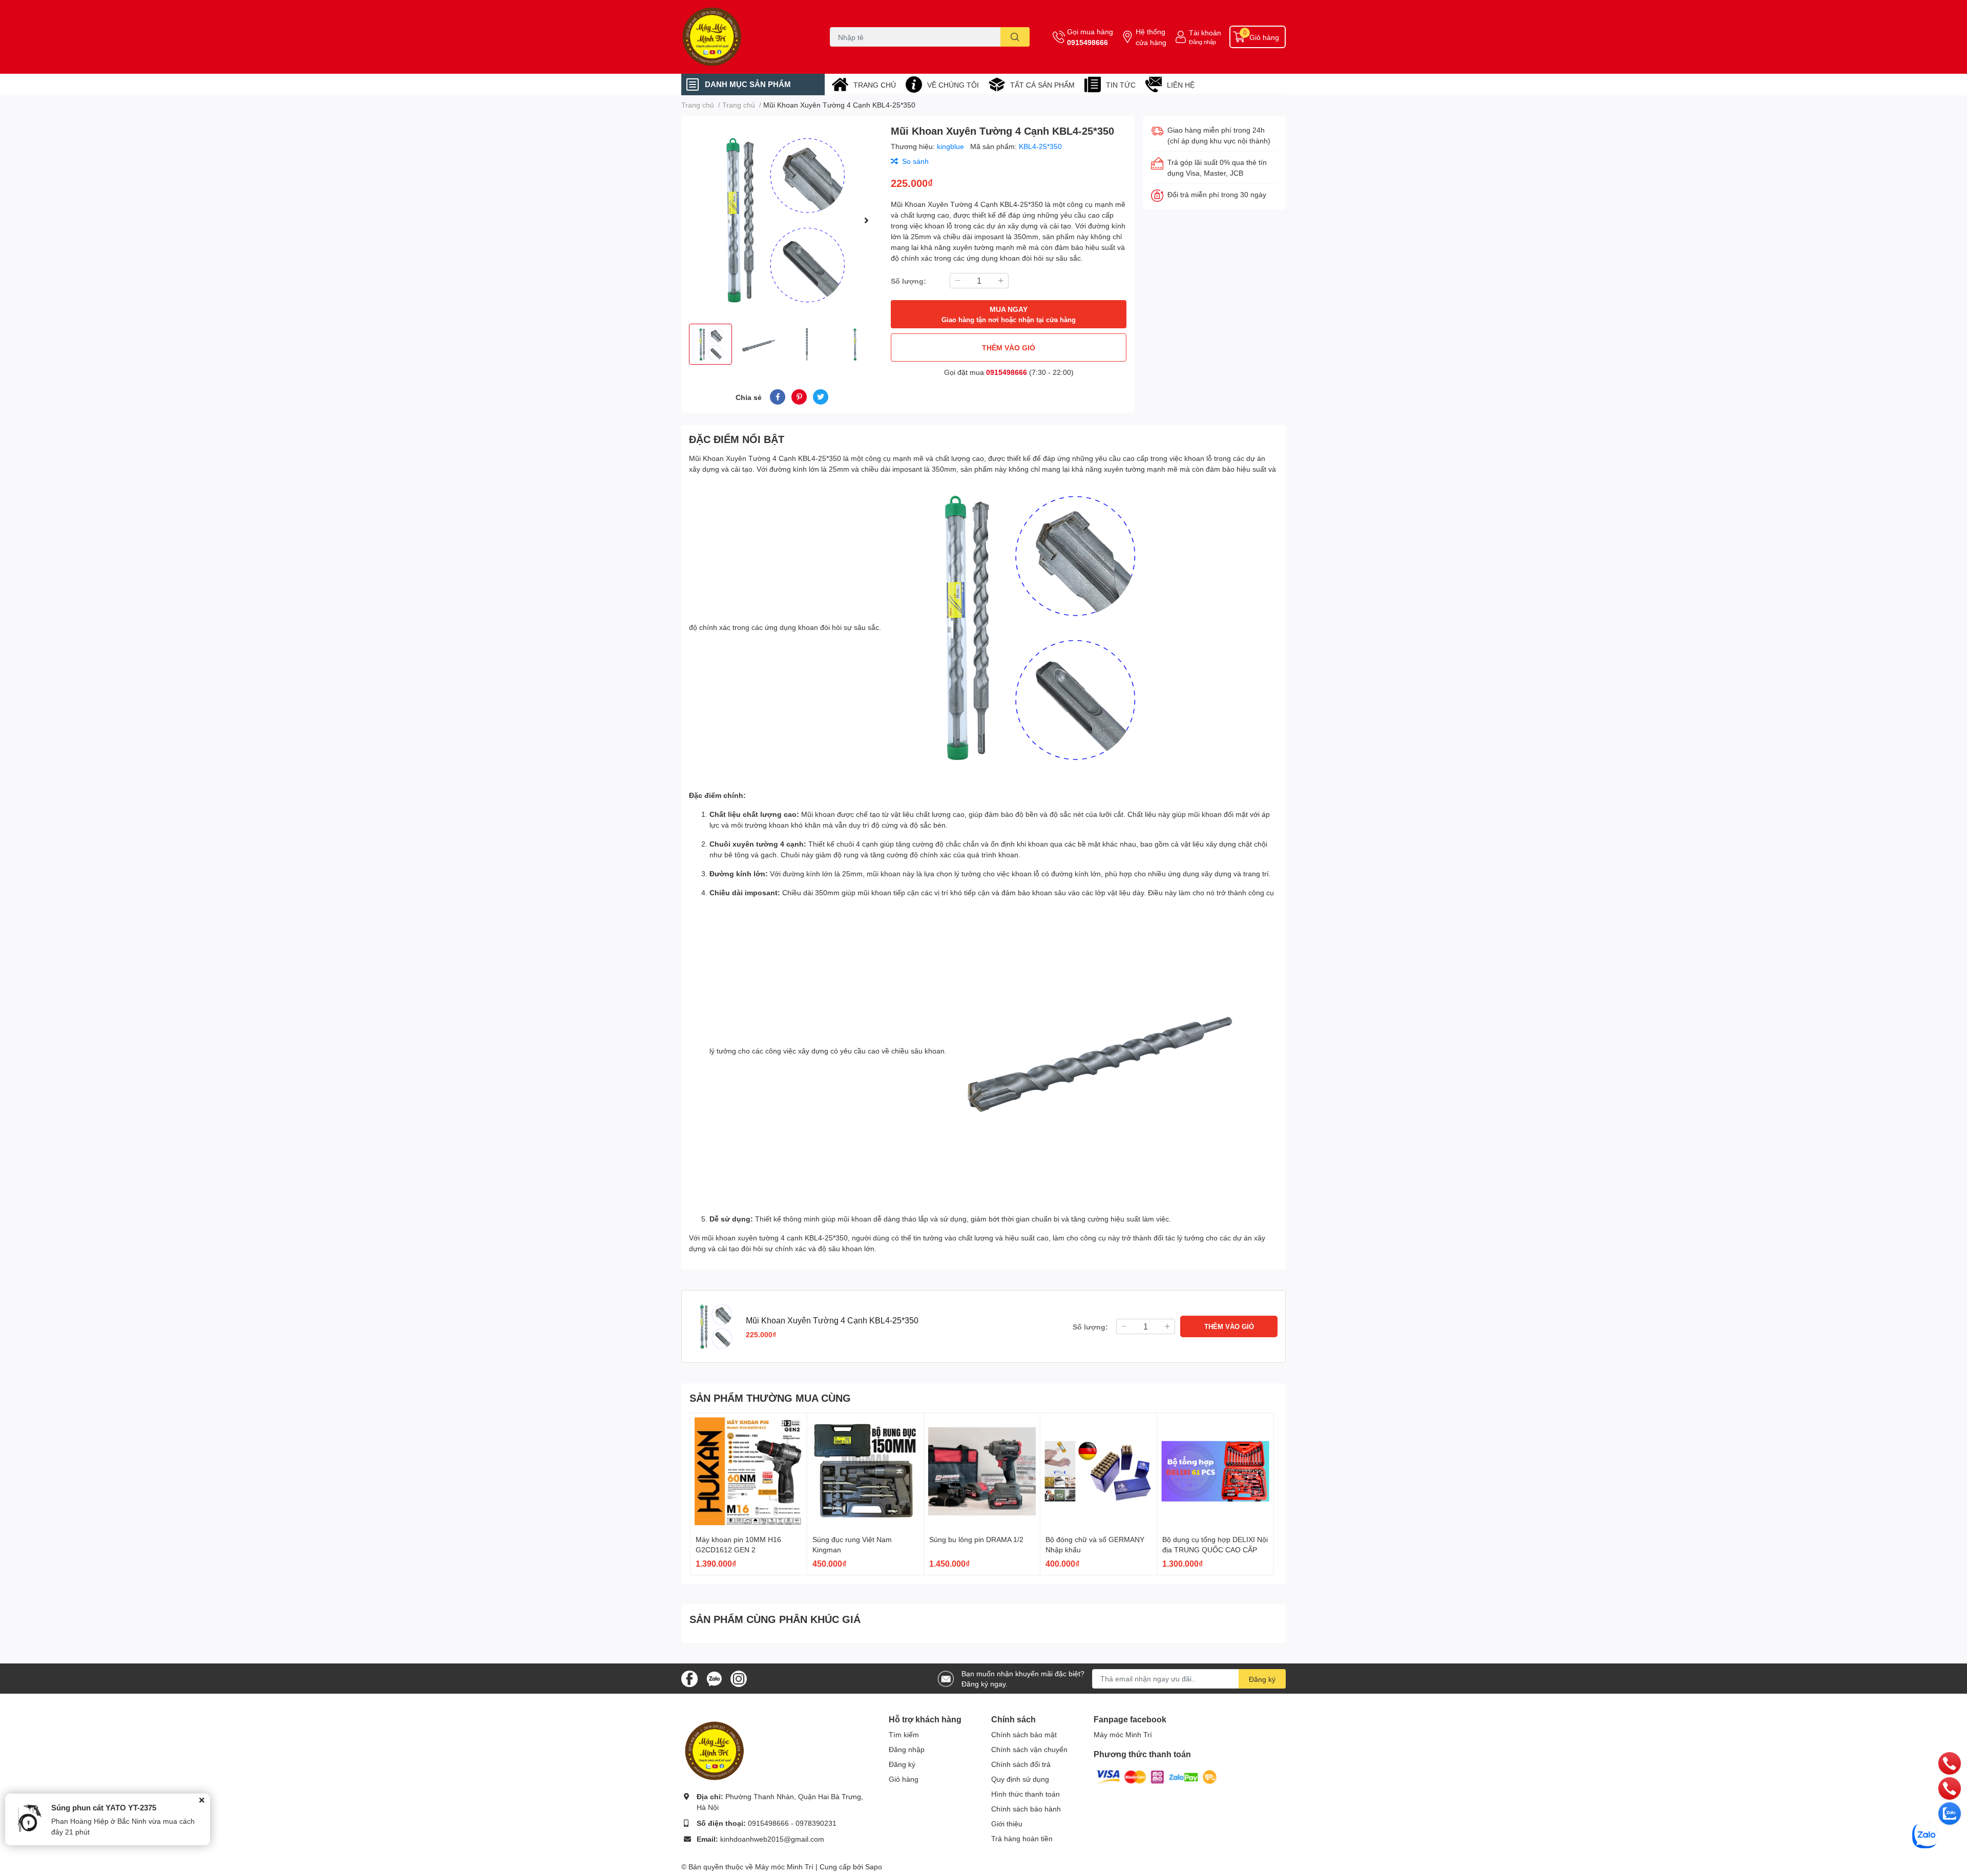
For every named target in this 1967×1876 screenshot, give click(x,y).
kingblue (951, 146)
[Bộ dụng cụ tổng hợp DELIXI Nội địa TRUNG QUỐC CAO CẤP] (1215, 1471)
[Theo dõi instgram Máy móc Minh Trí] (739, 1678)
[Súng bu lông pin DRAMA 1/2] (982, 1471)
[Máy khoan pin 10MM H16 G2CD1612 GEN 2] (749, 1471)
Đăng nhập (1202, 42)
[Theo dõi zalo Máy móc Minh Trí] (714, 1678)
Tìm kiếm (904, 1734)
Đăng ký (1262, 1679)
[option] (782, 220)
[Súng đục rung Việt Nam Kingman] (865, 1471)
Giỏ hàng (904, 1779)
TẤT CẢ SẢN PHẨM (1042, 85)
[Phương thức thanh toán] (1157, 1776)
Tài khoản (1205, 33)
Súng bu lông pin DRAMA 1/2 (976, 1539)
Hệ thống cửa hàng (1151, 37)
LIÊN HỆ (1181, 85)
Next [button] (866, 220)
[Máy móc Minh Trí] (745, 37)
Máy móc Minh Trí (1123, 1734)
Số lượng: (908, 281)
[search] (1015, 37)
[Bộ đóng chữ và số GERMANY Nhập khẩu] (1098, 1471)
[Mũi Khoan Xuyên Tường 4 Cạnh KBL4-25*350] (782, 220)
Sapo (874, 1867)
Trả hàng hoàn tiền (1022, 1838)
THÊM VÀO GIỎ (1009, 347)
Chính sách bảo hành (1026, 1809)
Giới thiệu (1007, 1824)
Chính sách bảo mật (1024, 1734)
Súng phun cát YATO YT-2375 (104, 1807)
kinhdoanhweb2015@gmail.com (772, 1839)
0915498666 (1087, 42)
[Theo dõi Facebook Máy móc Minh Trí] (689, 1678)
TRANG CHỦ (875, 85)
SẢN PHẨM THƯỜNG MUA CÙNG (770, 1398)
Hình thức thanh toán (1026, 1794)
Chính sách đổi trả (1021, 1764)
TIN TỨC (1121, 85)
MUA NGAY (1009, 314)
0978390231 (816, 1823)
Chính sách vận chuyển (1029, 1749)
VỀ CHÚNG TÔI (953, 85)
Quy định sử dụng (1020, 1779)
